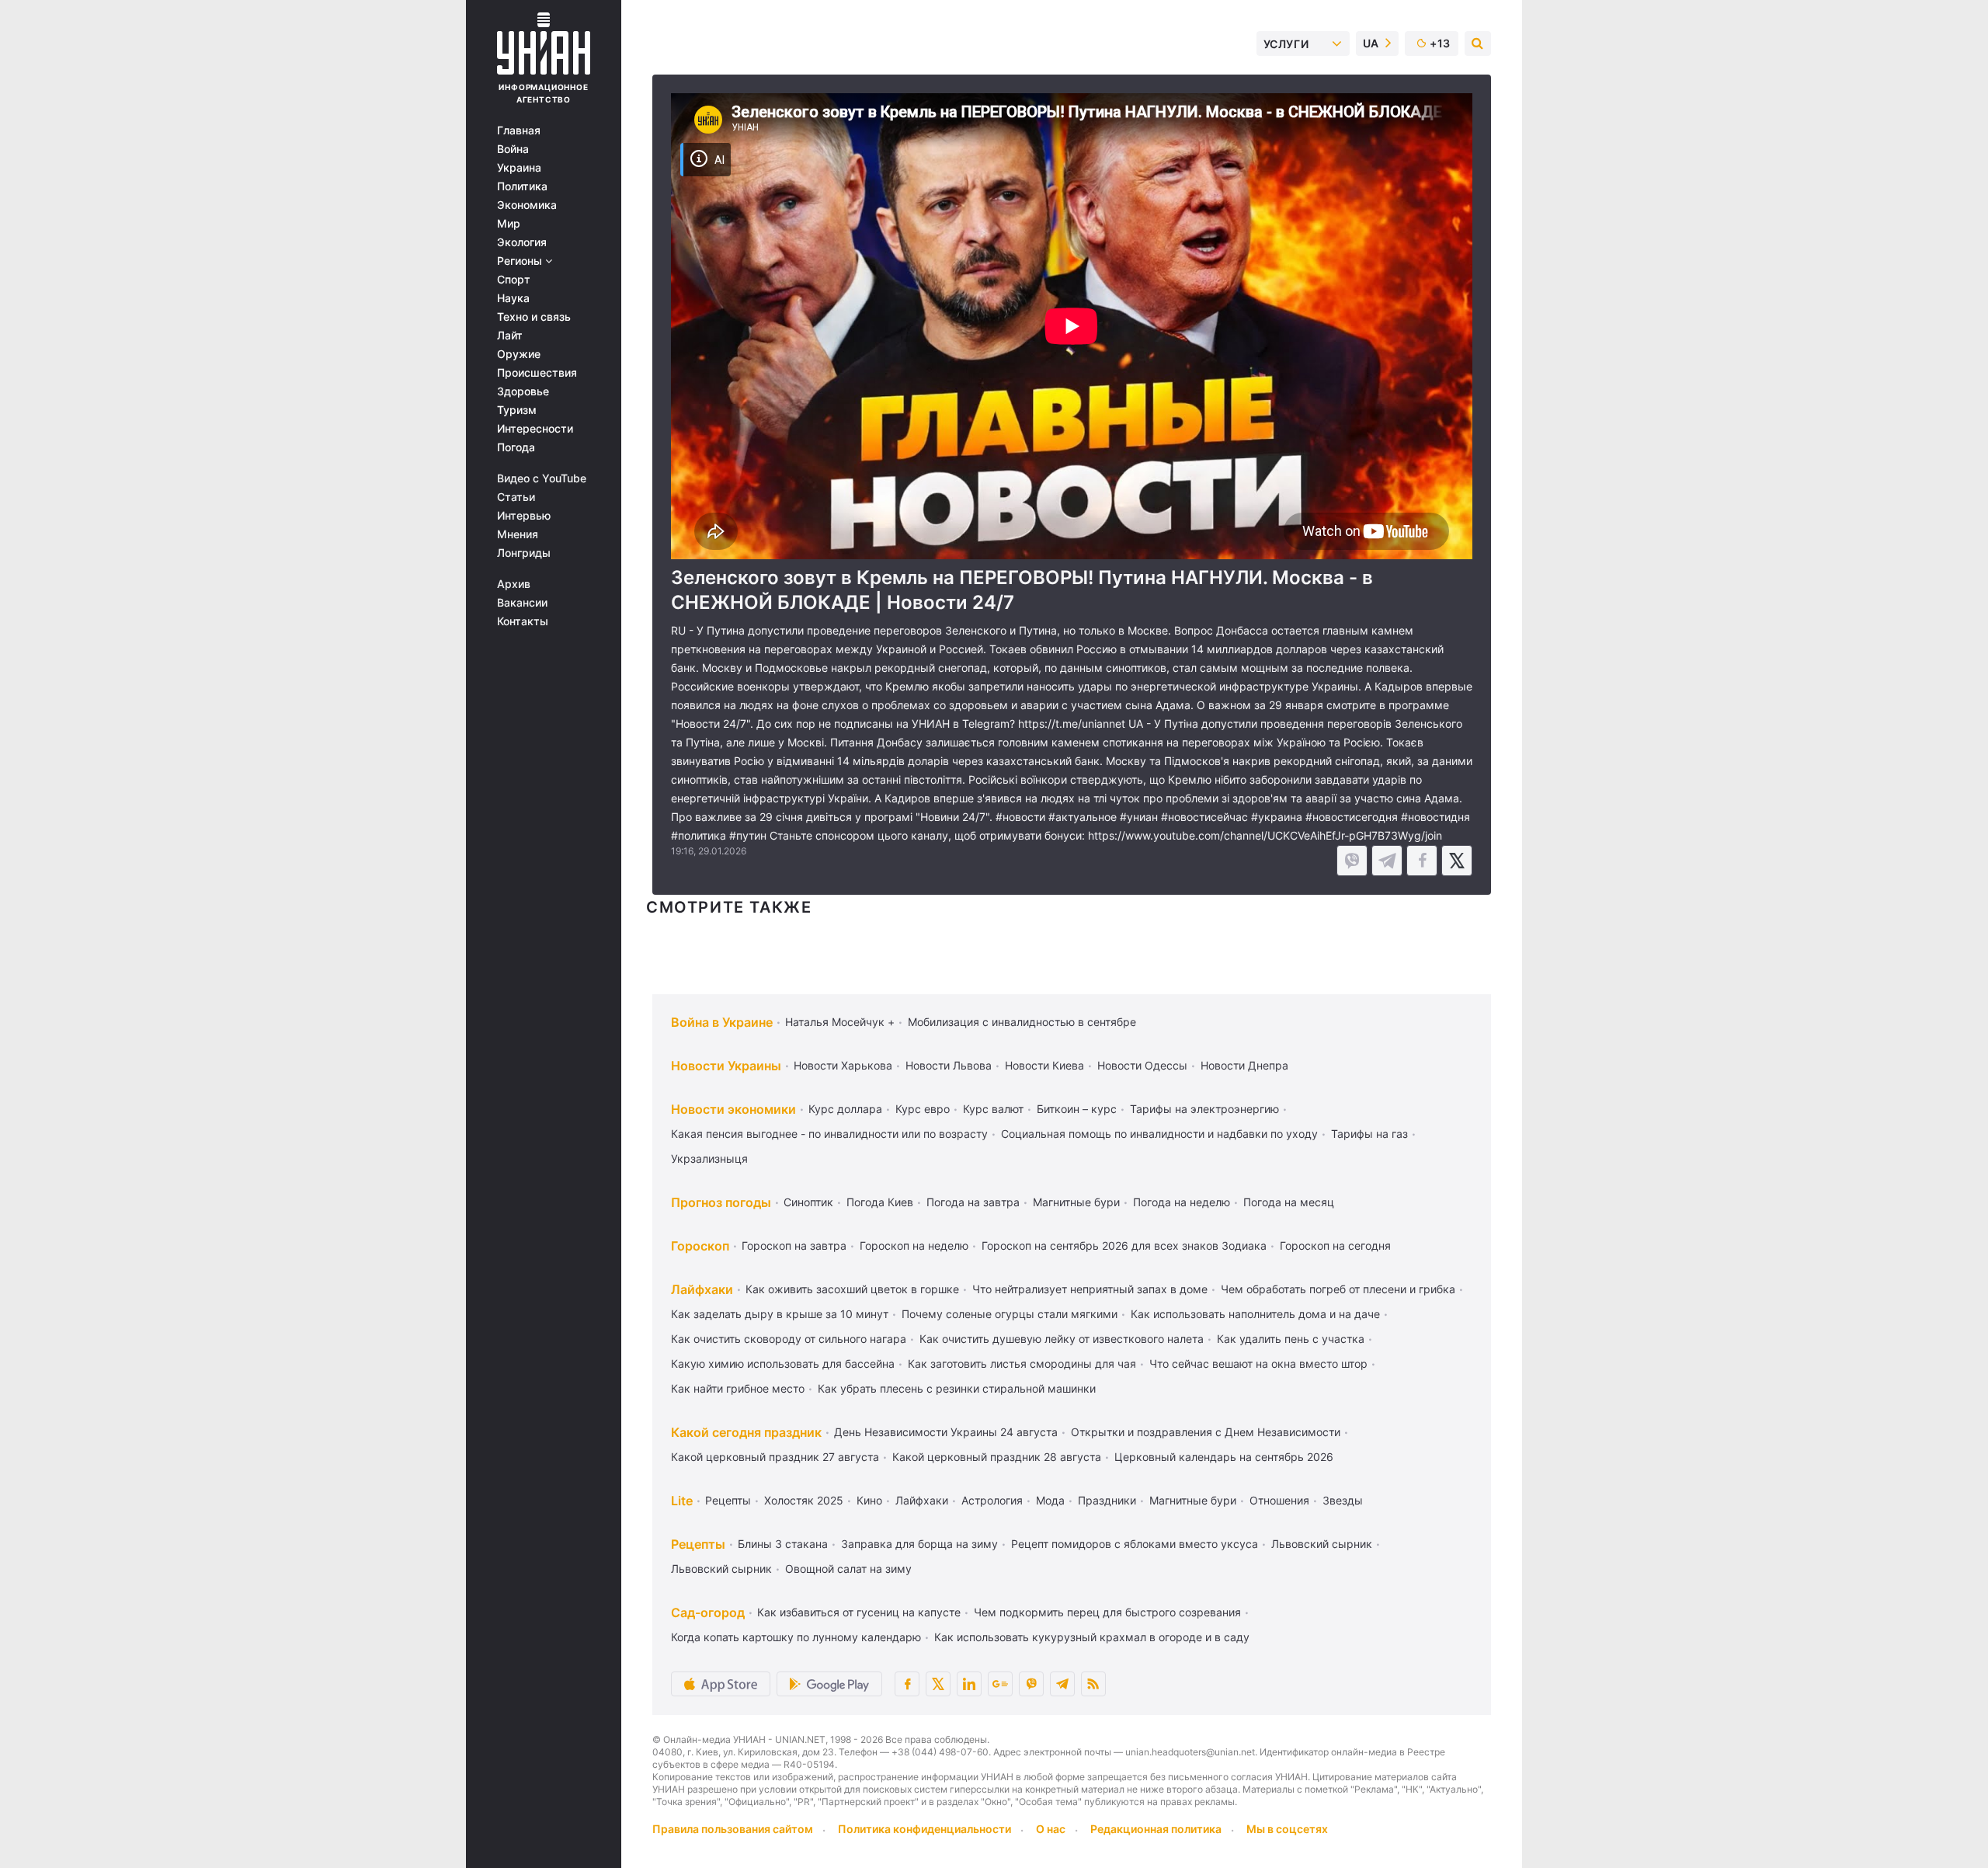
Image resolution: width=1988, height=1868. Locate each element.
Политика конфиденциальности (924, 1829)
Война (513, 149)
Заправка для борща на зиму (919, 1544)
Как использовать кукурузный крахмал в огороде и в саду (1092, 1637)
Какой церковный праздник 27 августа (775, 1457)
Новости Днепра (1244, 1065)
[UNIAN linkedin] (969, 1684)
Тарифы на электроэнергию (1204, 1109)
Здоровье (523, 391)
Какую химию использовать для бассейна (783, 1364)
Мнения (518, 534)
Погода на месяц (1289, 1202)
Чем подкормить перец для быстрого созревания (1107, 1612)
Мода (1050, 1500)
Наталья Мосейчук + (840, 1022)
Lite (682, 1501)
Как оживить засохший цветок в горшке (852, 1289)
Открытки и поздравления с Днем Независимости (1206, 1432)
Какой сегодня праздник (746, 1432)
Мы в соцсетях (1287, 1829)
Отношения (1279, 1500)
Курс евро (923, 1109)
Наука (513, 298)
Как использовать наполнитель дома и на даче (1255, 1314)
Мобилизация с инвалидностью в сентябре (1022, 1022)
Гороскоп (700, 1246)
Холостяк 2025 (804, 1500)
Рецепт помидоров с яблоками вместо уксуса (1135, 1544)
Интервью (524, 516)
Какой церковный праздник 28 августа (997, 1457)
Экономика (527, 205)
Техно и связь (534, 317)
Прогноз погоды (721, 1202)
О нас (1051, 1829)
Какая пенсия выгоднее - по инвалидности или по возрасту (829, 1134)
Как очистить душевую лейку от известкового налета (1062, 1339)
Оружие (519, 354)
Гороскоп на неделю (914, 1245)
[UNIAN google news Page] (1000, 1684)
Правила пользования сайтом (733, 1829)
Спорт (514, 280)
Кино (869, 1500)
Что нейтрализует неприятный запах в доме (1090, 1289)
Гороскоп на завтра (794, 1245)
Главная (519, 130)
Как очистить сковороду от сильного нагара (789, 1339)
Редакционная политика (1156, 1829)
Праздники (1107, 1500)
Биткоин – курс (1077, 1109)
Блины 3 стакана (783, 1544)
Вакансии (522, 603)
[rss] (1093, 1684)
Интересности (535, 429)
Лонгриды (524, 553)
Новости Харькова (843, 1065)
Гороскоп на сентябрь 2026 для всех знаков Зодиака (1124, 1245)
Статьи (516, 497)
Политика (522, 186)
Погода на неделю (1182, 1202)
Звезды (1343, 1500)
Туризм (517, 410)
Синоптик (808, 1202)
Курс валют (993, 1109)
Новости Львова (949, 1065)
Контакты (523, 621)
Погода (516, 447)
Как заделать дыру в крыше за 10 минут (780, 1314)
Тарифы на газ (1369, 1134)
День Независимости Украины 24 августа (946, 1432)
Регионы (521, 261)
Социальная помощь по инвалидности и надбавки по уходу (1159, 1134)
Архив (514, 584)
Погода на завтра (973, 1202)
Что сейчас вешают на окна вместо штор (1258, 1364)
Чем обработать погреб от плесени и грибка (1338, 1289)
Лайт (510, 336)
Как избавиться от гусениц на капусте (859, 1612)
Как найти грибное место (738, 1388)
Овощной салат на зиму (848, 1569)
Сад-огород (708, 1612)
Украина (519, 168)
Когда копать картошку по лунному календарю (796, 1637)
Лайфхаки (702, 1289)
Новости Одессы (1142, 1065)
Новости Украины (726, 1066)
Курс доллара (845, 1109)
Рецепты (728, 1500)
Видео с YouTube (542, 478)
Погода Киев (880, 1202)
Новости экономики (733, 1109)
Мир (509, 224)
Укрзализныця (709, 1158)
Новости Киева (1044, 1065)
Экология (522, 242)
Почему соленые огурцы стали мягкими (1010, 1314)
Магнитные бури (1076, 1202)
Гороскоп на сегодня (1335, 1245)
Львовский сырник (1322, 1544)
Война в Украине (722, 1022)
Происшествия (537, 373)
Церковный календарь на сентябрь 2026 (1224, 1457)
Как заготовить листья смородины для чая (1022, 1364)
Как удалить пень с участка (1291, 1339)
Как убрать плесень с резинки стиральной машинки (957, 1388)
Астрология (992, 1500)
